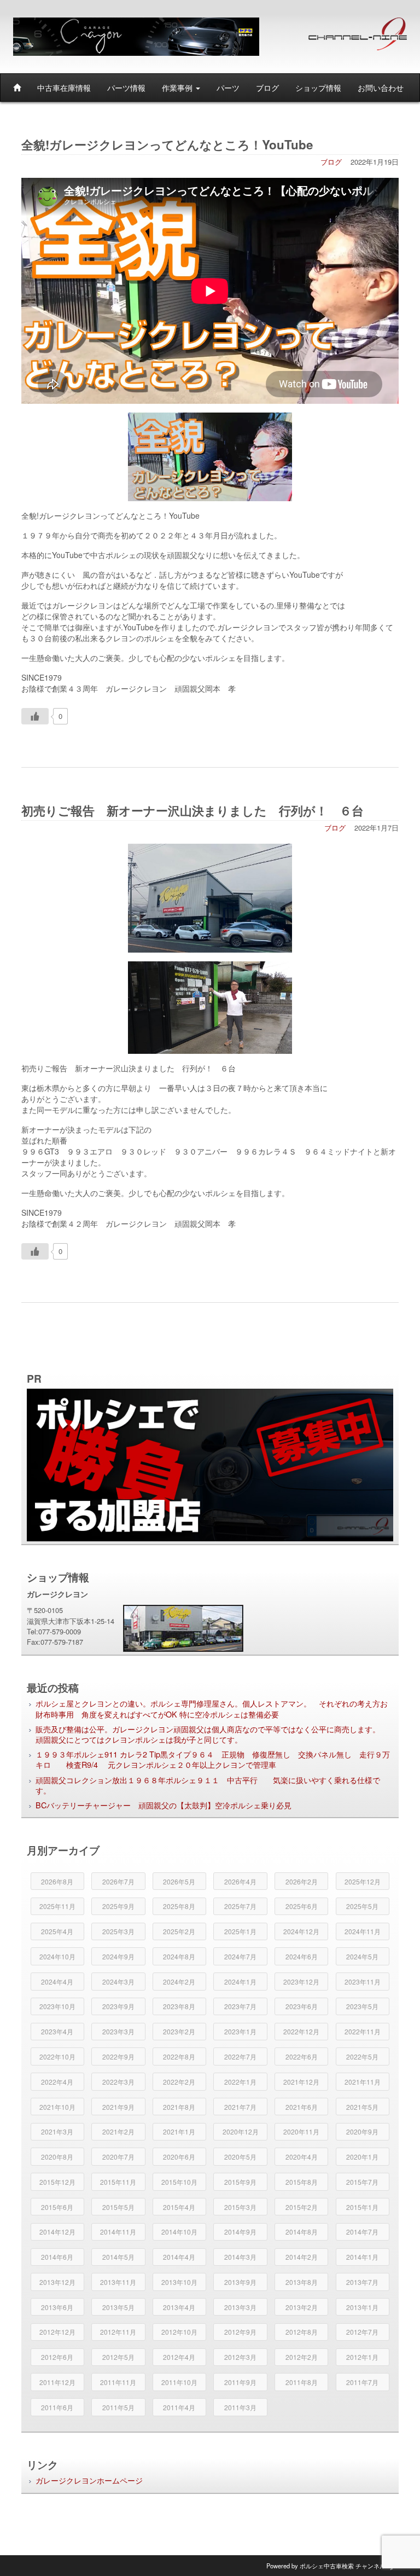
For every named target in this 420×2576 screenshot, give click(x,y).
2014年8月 (302, 2232)
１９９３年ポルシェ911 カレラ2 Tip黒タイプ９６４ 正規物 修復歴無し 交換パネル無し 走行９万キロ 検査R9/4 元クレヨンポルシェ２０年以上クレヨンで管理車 (213, 1759)
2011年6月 (57, 2407)
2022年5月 (362, 2056)
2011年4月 (179, 2407)
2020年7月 (118, 2157)
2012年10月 (179, 2332)
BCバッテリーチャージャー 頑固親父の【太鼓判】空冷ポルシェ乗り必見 (164, 1805)
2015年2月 (302, 2207)
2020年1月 (362, 2157)
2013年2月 (302, 2307)
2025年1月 (240, 1931)
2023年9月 (118, 2006)
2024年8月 (179, 1956)
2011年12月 (57, 2382)
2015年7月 (362, 2182)
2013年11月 (118, 2282)
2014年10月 (179, 2232)
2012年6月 (57, 2357)
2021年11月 (363, 2082)
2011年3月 (240, 2407)
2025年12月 (363, 1881)
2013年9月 (240, 2282)
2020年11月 (301, 2131)
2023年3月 (118, 2031)
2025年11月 (57, 1906)
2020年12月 (241, 2131)
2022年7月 (240, 2056)
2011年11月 (118, 2382)
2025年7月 (240, 1906)
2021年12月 (301, 2082)
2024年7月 (240, 1956)
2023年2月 (179, 2031)
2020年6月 (179, 2157)
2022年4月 (57, 2082)
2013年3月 (240, 2307)
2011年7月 (362, 2382)
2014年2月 (302, 2257)
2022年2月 (179, 2082)
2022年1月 (240, 2082)
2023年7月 (240, 2006)
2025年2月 (179, 1931)
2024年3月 (118, 1982)
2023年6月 (302, 2006)
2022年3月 (118, 2082)
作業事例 (178, 88)
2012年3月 (240, 2357)
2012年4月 (179, 2357)
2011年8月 (302, 2382)
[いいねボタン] (35, 716)
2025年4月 (57, 1931)
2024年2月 (179, 1982)
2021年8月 (179, 2107)
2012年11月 (118, 2332)
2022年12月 (301, 2031)
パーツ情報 (126, 88)
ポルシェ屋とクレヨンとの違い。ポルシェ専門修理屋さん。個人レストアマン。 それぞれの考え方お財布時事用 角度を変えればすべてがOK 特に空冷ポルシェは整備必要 (212, 1708)
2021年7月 (240, 2107)
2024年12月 (301, 1931)
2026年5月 (179, 1881)
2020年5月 (240, 2157)
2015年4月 (179, 2207)
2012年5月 (118, 2357)
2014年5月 (118, 2257)
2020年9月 (362, 2131)
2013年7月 (362, 2282)
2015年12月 (57, 2182)
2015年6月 (57, 2207)
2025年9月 (118, 1906)
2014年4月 (179, 2257)
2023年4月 (57, 2031)
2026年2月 (302, 1881)
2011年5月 (118, 2407)
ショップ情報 (318, 88)
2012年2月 (302, 2357)
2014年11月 (118, 2232)
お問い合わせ (381, 88)
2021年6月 (302, 2107)
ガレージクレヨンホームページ (89, 2480)
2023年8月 (179, 2006)
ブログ (267, 88)
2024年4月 (57, 1982)
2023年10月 (57, 2006)
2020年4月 (302, 2157)
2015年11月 (118, 2182)
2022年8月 (179, 2056)
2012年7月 (362, 2332)
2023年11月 (363, 1982)
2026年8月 (57, 1881)
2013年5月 (118, 2307)
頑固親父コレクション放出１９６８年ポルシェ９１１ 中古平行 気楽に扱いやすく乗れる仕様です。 (208, 1785)
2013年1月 (362, 2307)
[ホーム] (17, 88)
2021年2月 (118, 2131)
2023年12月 (301, 1982)
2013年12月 (57, 2282)
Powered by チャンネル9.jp (331, 2566)
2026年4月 (240, 1881)
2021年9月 (118, 2107)
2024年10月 (57, 1956)
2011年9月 (240, 2382)
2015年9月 (240, 2182)
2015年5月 (118, 2207)
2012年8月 (302, 2332)
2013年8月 (302, 2282)
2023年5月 (362, 2006)
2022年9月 (118, 2056)
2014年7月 (362, 2232)
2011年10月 (179, 2382)
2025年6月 (302, 1906)
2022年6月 (302, 2056)
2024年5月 (362, 1956)
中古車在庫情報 (64, 88)
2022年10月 (57, 2056)
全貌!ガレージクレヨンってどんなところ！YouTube (167, 144)
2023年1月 (240, 2031)
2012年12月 (57, 2332)
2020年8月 (57, 2157)
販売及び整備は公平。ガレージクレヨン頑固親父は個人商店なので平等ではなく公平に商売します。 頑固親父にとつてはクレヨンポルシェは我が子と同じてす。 (212, 1734)
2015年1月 (362, 2207)
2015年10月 (179, 2182)
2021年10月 (57, 2107)
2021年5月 (362, 2107)
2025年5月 (362, 1906)
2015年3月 (240, 2207)
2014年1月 (362, 2257)
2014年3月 (240, 2257)
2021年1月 (179, 2131)
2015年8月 (302, 2182)
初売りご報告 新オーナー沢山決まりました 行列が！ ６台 (199, 810)
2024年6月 (302, 1956)
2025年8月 (179, 1906)
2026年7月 (118, 1881)
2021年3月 (57, 2131)
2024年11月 (363, 1931)
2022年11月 (363, 2031)
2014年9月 (240, 2232)
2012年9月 (240, 2332)
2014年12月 (57, 2232)
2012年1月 (362, 2357)
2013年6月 (57, 2307)
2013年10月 (179, 2282)
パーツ (228, 88)
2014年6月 (57, 2257)
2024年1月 (240, 1982)
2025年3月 (118, 1931)
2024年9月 (118, 1956)
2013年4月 (179, 2307)
